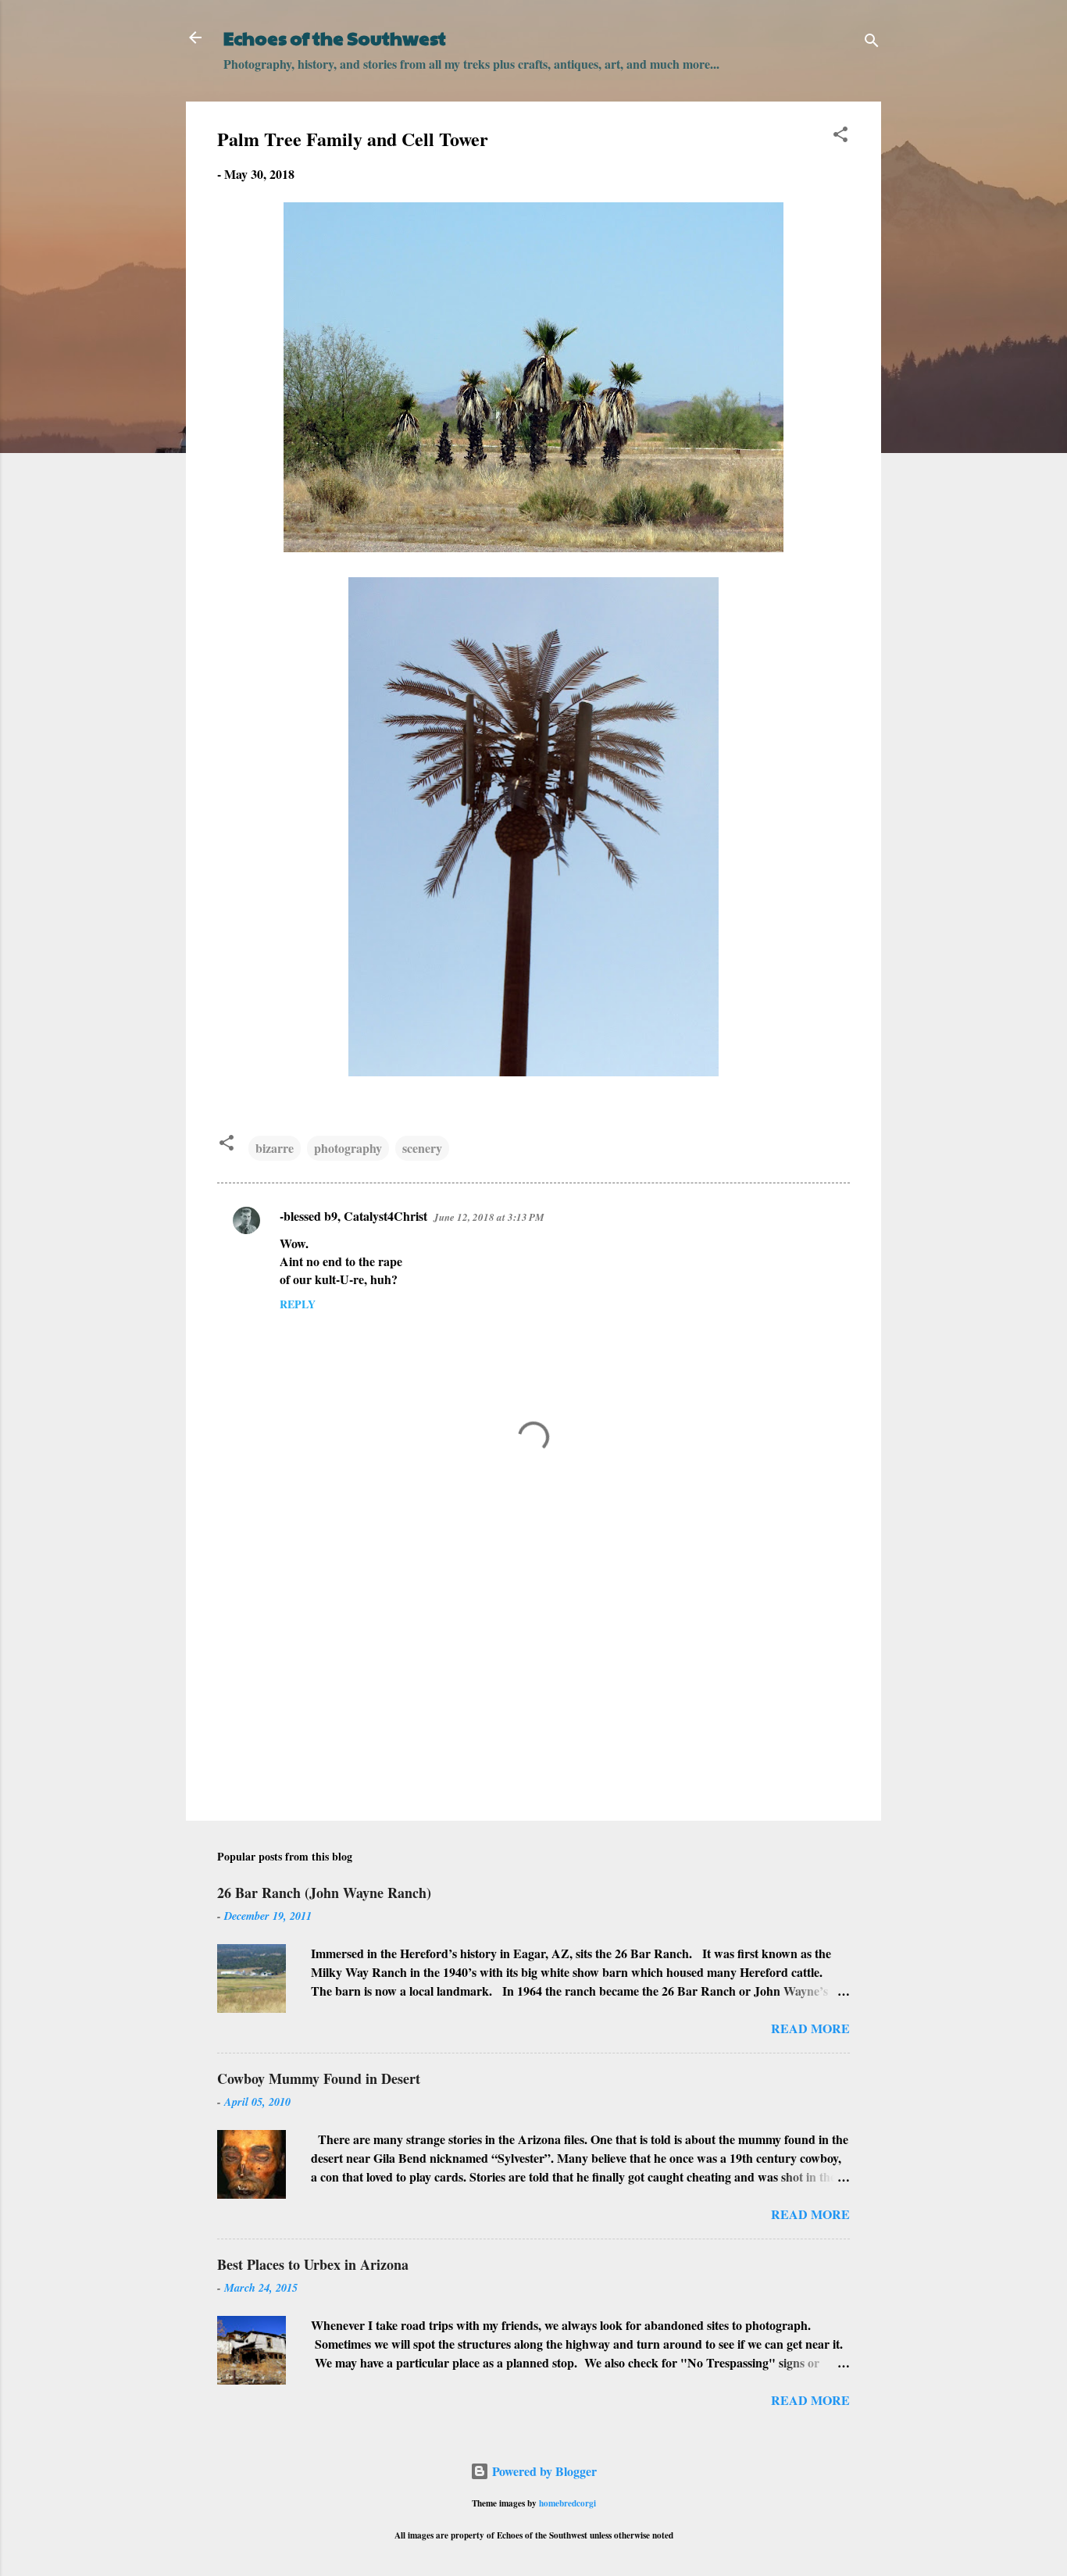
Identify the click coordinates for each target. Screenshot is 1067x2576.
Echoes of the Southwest (335, 37)
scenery (422, 1148)
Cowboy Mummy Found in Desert (319, 2078)
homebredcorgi (567, 2503)
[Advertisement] (533, 1675)
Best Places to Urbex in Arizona (313, 2264)
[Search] (872, 43)
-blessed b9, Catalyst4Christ (353, 1216)
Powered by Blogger (543, 2471)
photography (348, 1148)
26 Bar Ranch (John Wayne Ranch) (324, 1893)
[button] (840, 137)
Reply (298, 1304)
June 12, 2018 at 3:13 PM (489, 1217)
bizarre (275, 1148)
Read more (810, 2028)
